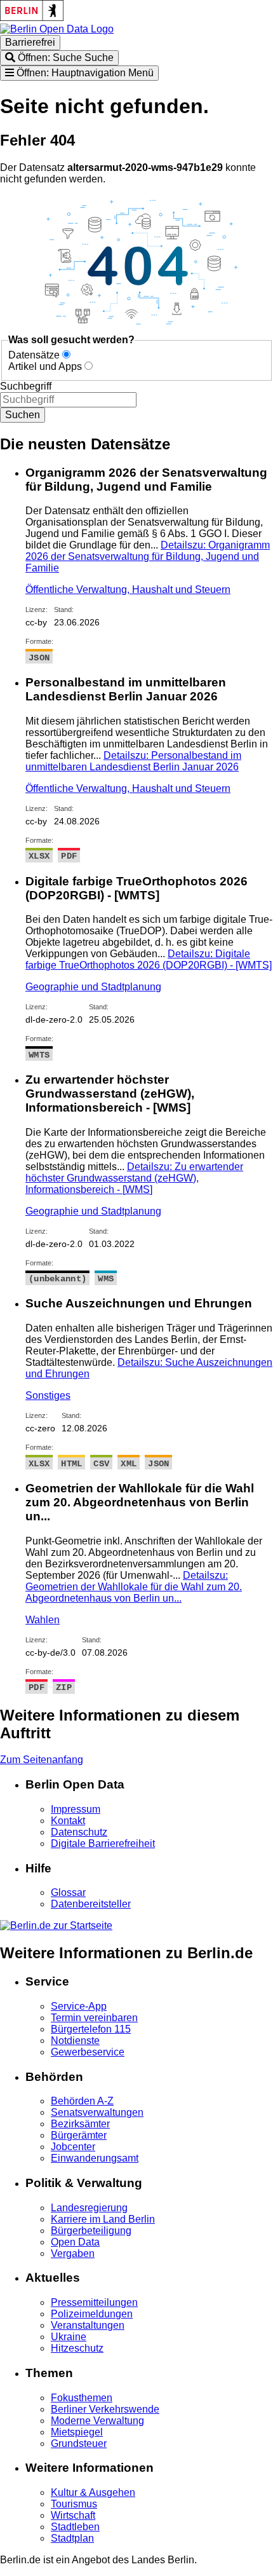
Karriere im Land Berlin (103, 2219)
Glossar (68, 1892)
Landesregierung (89, 2208)
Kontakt (68, 1821)
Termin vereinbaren (94, 2018)
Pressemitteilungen (94, 2302)
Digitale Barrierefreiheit (103, 1843)
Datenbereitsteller (91, 1904)
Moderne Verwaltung (97, 2421)
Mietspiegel (77, 2432)
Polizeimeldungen (92, 2314)
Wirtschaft (73, 2515)
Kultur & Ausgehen (93, 2492)
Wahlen (43, 1620)
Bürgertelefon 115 (91, 2029)
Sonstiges (48, 1395)
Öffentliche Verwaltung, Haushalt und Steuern (128, 589)
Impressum (76, 1809)
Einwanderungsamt (95, 2158)
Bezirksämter (80, 2124)
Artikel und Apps (45, 366)
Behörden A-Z (82, 2101)
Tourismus (74, 2504)
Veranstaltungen (88, 2325)
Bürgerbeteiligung (91, 2231)
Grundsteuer (79, 2443)
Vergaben (73, 2253)
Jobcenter (73, 2147)
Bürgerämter (79, 2135)
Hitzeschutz (77, 2348)
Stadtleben (75, 2527)
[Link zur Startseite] (57, 29)
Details (148, 556)
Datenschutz (79, 1832)
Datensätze (34, 355)
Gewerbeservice (88, 2052)
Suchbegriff (26, 386)
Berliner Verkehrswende (105, 2409)
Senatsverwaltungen (97, 2112)
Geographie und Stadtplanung (93, 987)
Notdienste (75, 2041)
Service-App (79, 2006)
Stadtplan (72, 2538)
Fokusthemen (82, 2398)
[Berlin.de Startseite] (56, 1925)
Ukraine (69, 2337)
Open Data (75, 2242)
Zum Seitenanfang (42, 1760)
